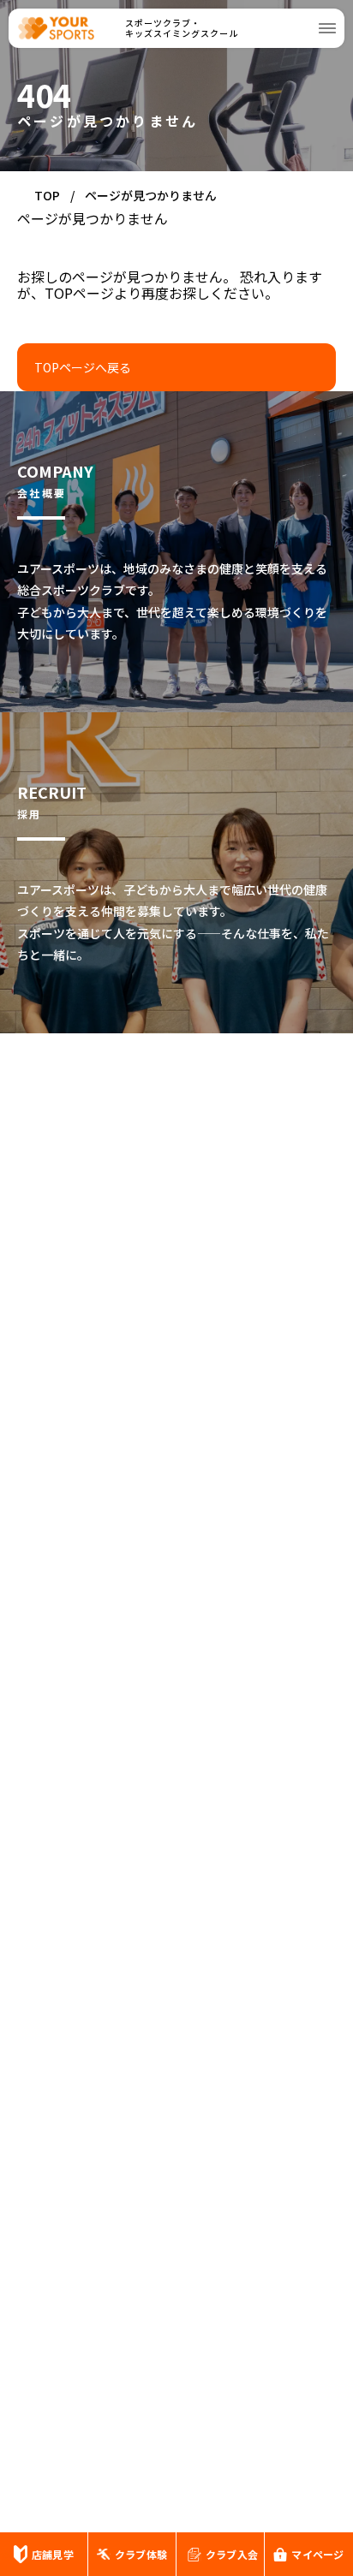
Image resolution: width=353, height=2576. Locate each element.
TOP (47, 195)
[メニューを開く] (327, 28)
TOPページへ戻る (83, 367)
